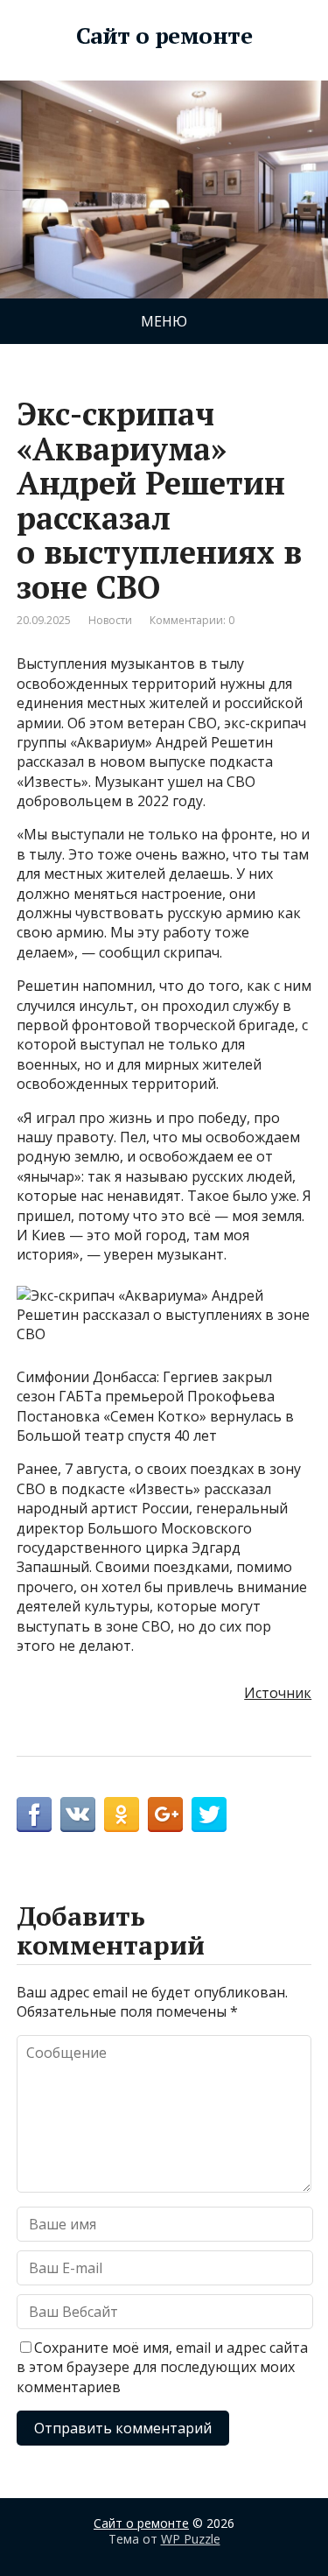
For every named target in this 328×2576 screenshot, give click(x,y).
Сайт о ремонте (164, 36)
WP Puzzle (191, 2539)
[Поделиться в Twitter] (209, 1814)
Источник (278, 1693)
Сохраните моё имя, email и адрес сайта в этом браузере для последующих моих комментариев (162, 2367)
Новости (110, 620)
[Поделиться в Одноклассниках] (122, 1814)
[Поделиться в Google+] (165, 1814)
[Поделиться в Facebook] (34, 1814)
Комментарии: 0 (192, 620)
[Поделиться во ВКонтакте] (78, 1814)
